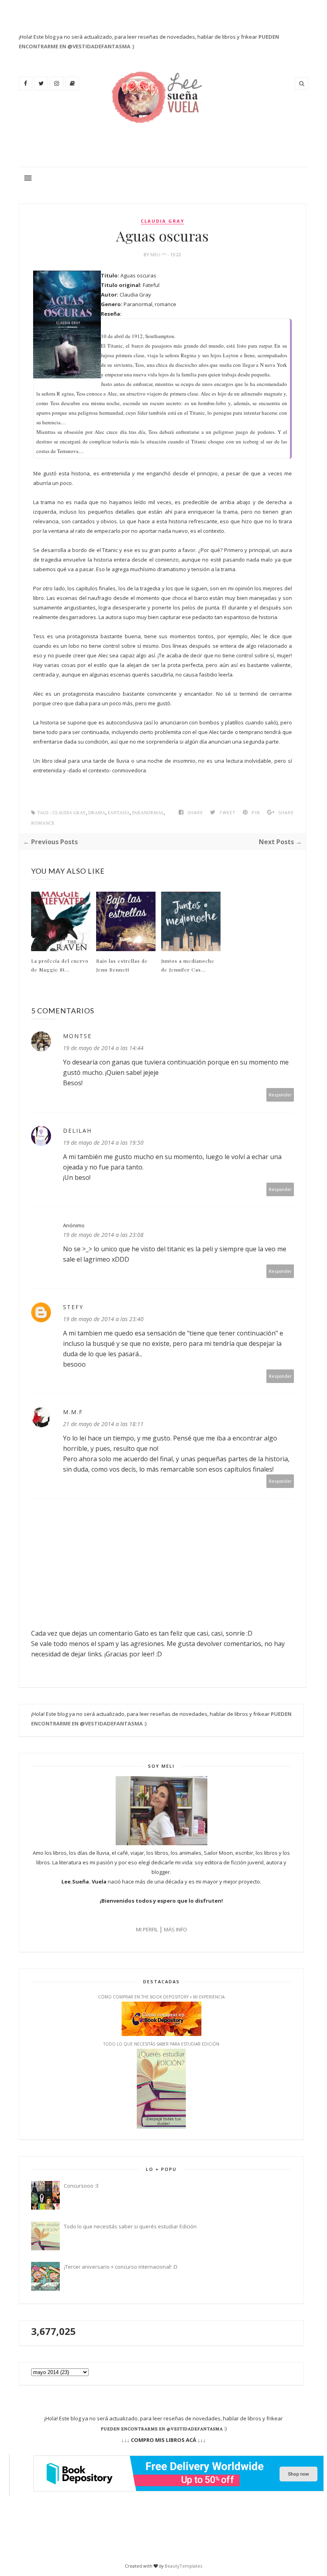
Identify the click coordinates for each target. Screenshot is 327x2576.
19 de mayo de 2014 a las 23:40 (103, 1319)
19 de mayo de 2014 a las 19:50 (103, 1143)
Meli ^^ (159, 254)
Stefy (73, 1307)
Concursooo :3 (81, 2186)
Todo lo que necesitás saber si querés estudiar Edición (130, 2226)
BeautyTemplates (183, 2566)
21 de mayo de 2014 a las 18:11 (103, 1424)
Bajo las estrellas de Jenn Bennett (122, 965)
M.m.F (73, 1412)
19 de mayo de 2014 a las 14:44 (103, 1048)
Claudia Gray (163, 221)
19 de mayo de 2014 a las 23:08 (103, 1235)
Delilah (77, 1131)
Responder (280, 1095)
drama (97, 813)
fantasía (119, 813)
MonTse (77, 1036)
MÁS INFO (175, 1929)
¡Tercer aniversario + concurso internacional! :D (121, 2267)
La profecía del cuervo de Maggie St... (60, 965)
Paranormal (148, 813)
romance (43, 823)
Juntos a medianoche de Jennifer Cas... (188, 965)
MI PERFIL (147, 1929)
